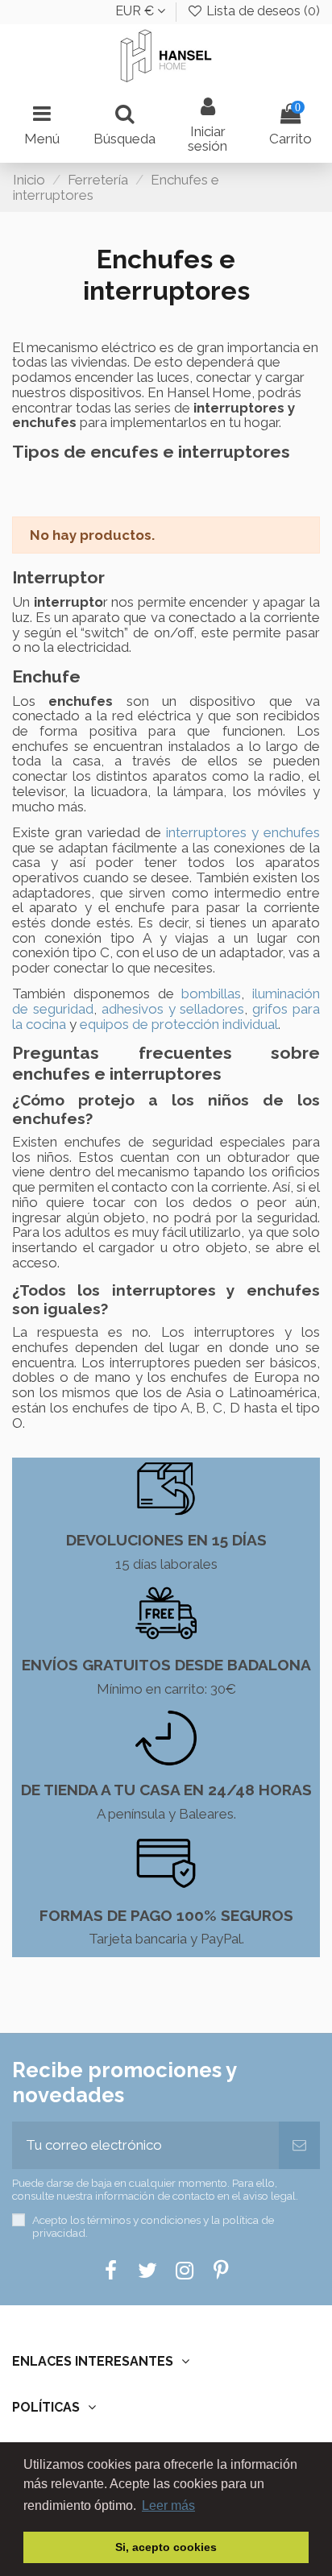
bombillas (211, 993)
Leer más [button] (168, 2505)
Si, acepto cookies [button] (166, 2547)
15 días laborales (166, 1564)
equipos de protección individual (179, 1024)
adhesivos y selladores (173, 1009)
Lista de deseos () (261, 11)
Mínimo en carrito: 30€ (166, 1689)
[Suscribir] (299, 2146)
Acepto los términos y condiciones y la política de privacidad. (153, 2226)
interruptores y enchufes (243, 832)
